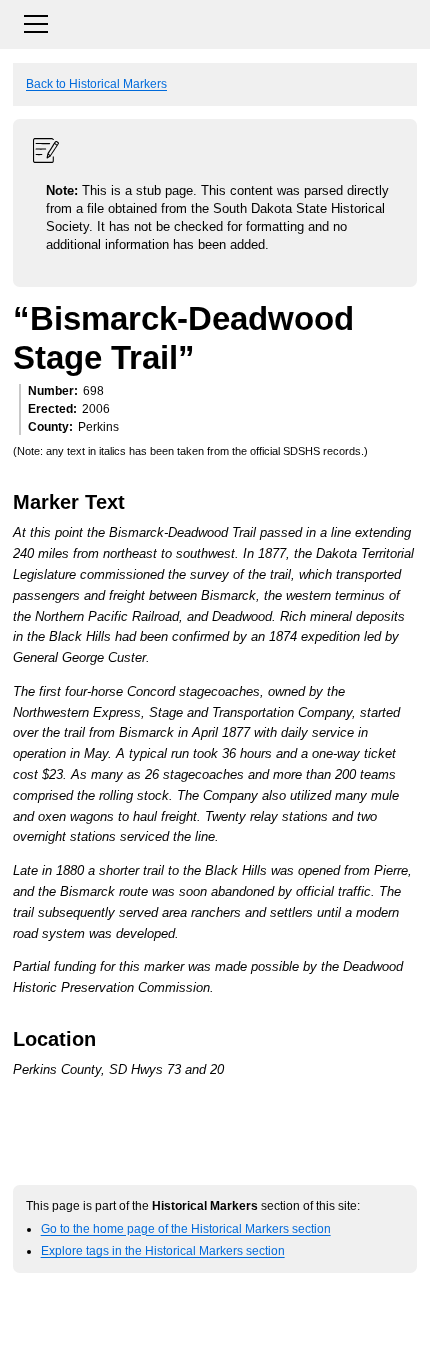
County (48, 427)
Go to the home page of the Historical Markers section (186, 1228)
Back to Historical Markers (96, 83)
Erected (50, 409)
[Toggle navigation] (215, 21)
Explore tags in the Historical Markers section (163, 1250)
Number (51, 391)
